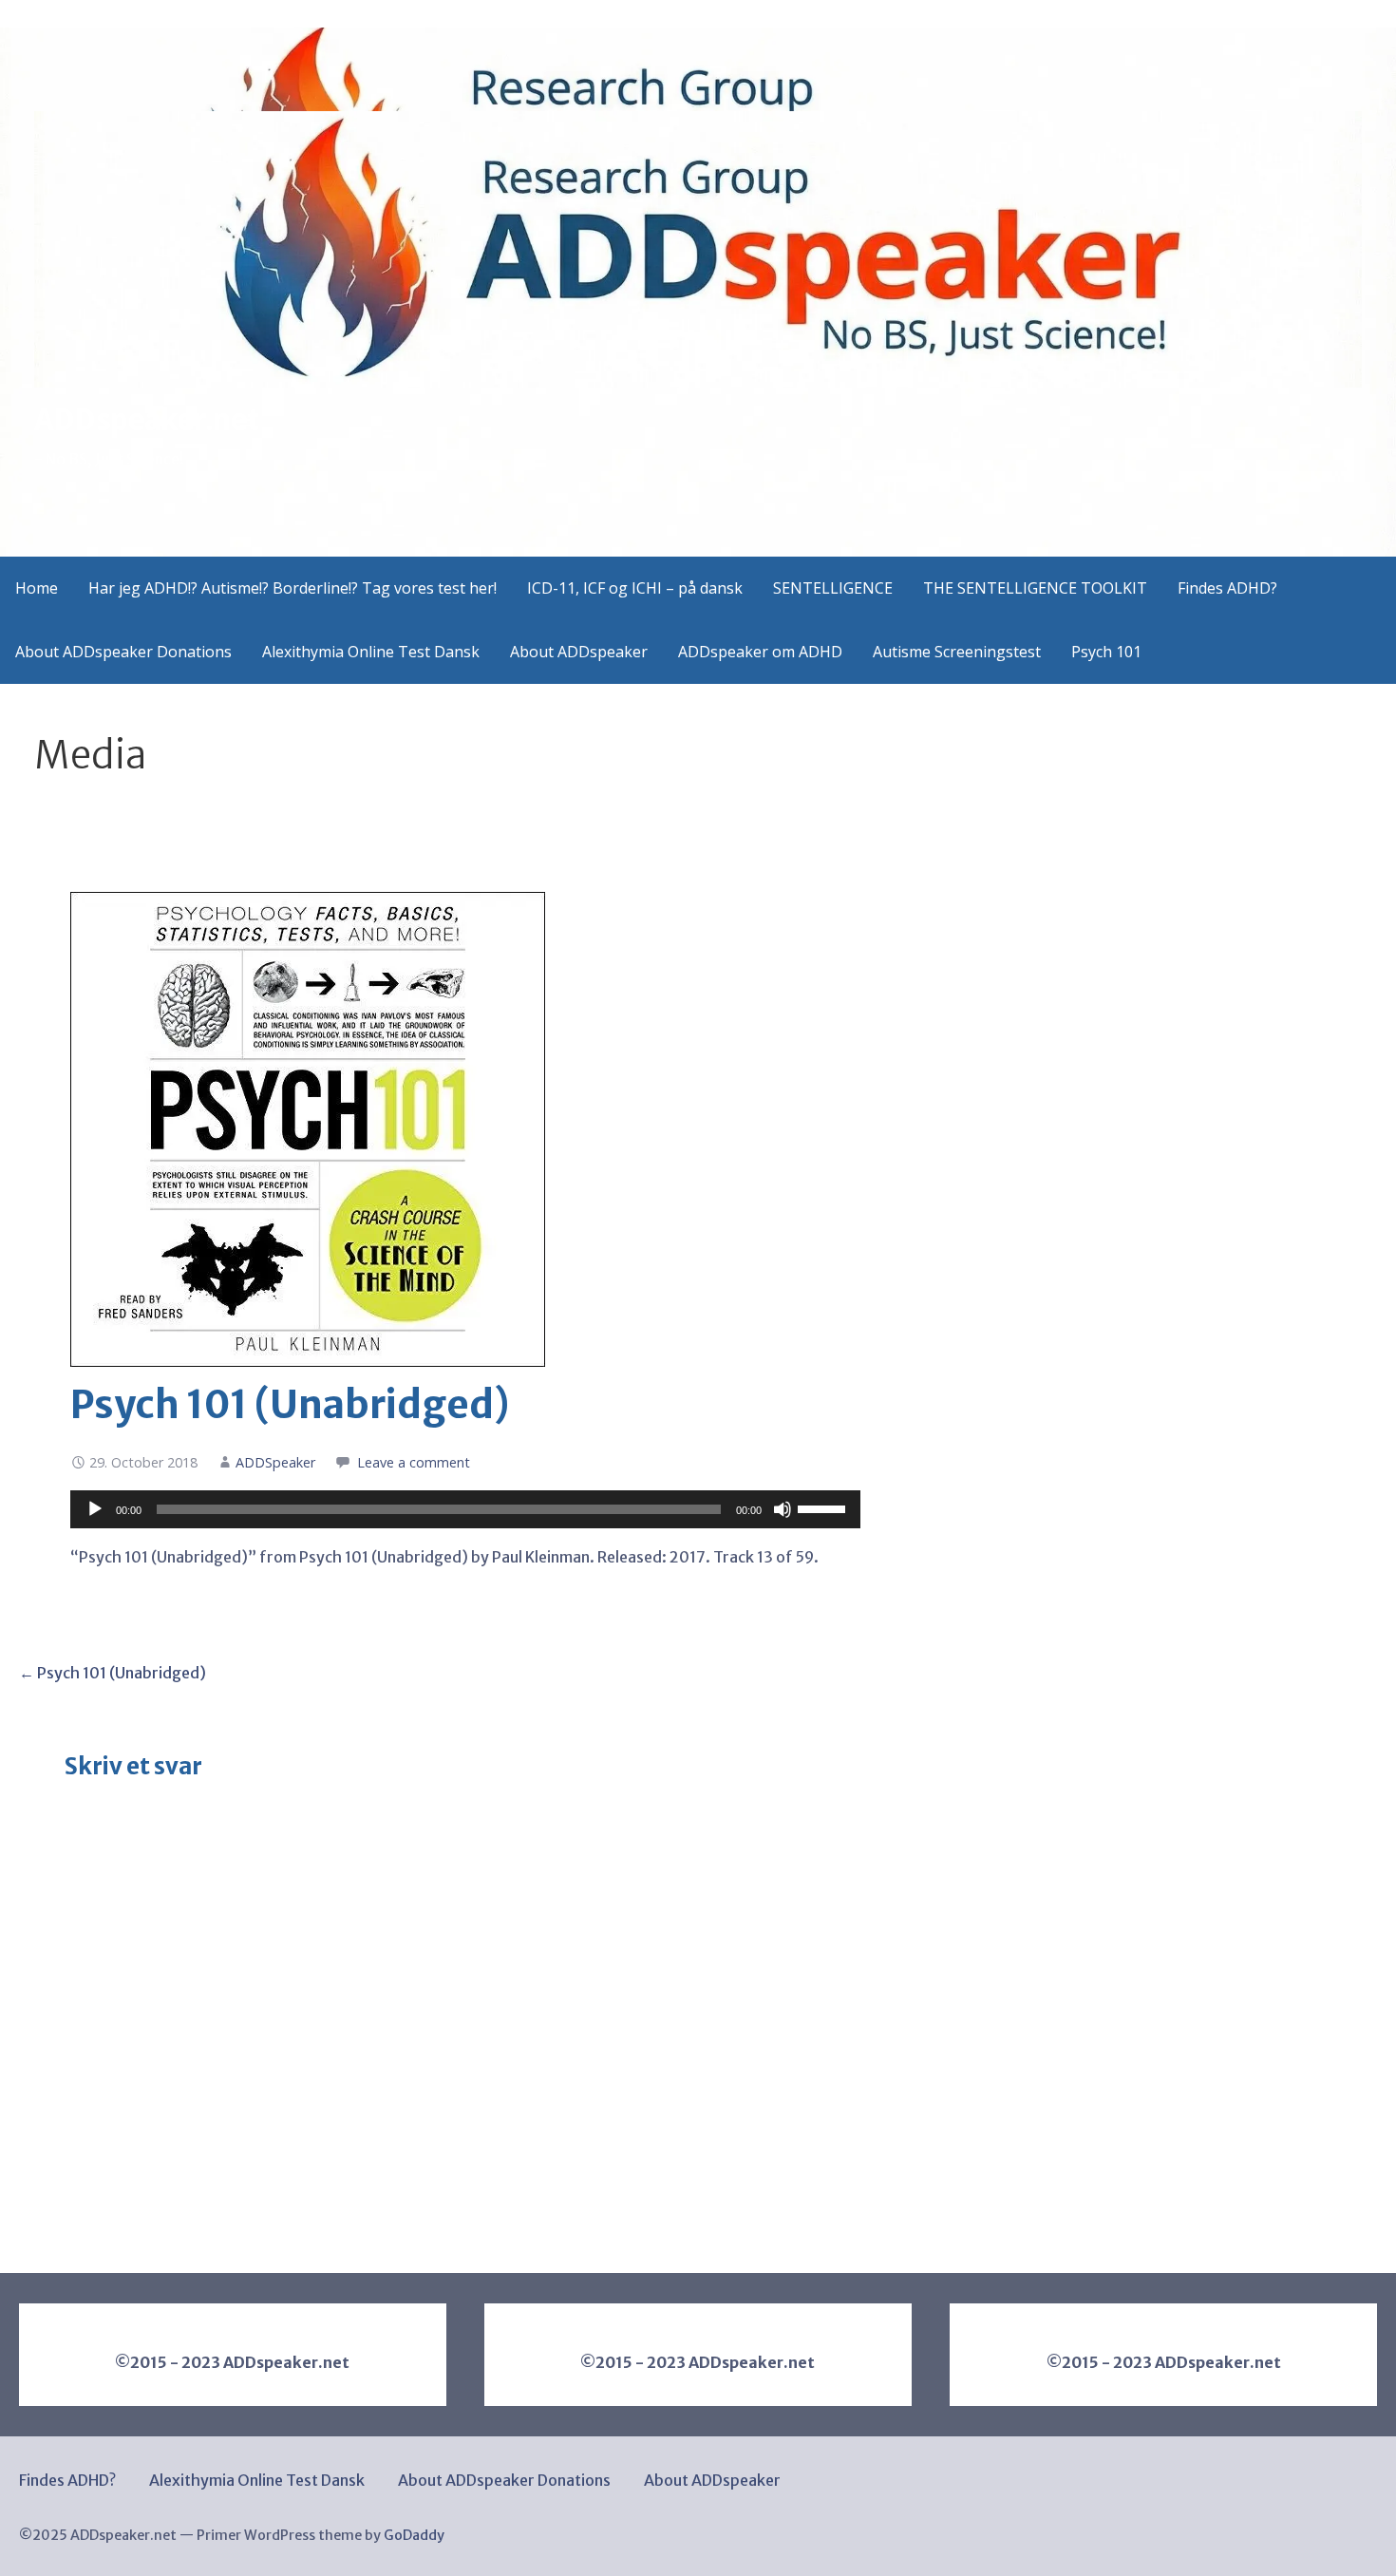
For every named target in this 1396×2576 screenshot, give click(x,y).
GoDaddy (414, 2535)
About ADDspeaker (579, 652)
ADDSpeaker (275, 1462)
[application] (465, 1509)
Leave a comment (414, 1462)
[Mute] (783, 1509)
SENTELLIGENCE (833, 588)
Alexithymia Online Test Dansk (371, 652)
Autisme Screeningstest (957, 652)
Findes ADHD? (1227, 588)
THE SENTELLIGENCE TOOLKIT (1035, 588)
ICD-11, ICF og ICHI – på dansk (635, 588)
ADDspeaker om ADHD (760, 652)
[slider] (824, 1507)
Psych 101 (1106, 652)
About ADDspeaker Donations (123, 652)
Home (37, 588)
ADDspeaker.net (146, 420)
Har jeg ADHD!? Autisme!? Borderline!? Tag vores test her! (292, 588)
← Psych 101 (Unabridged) (113, 1673)
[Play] (95, 1509)
